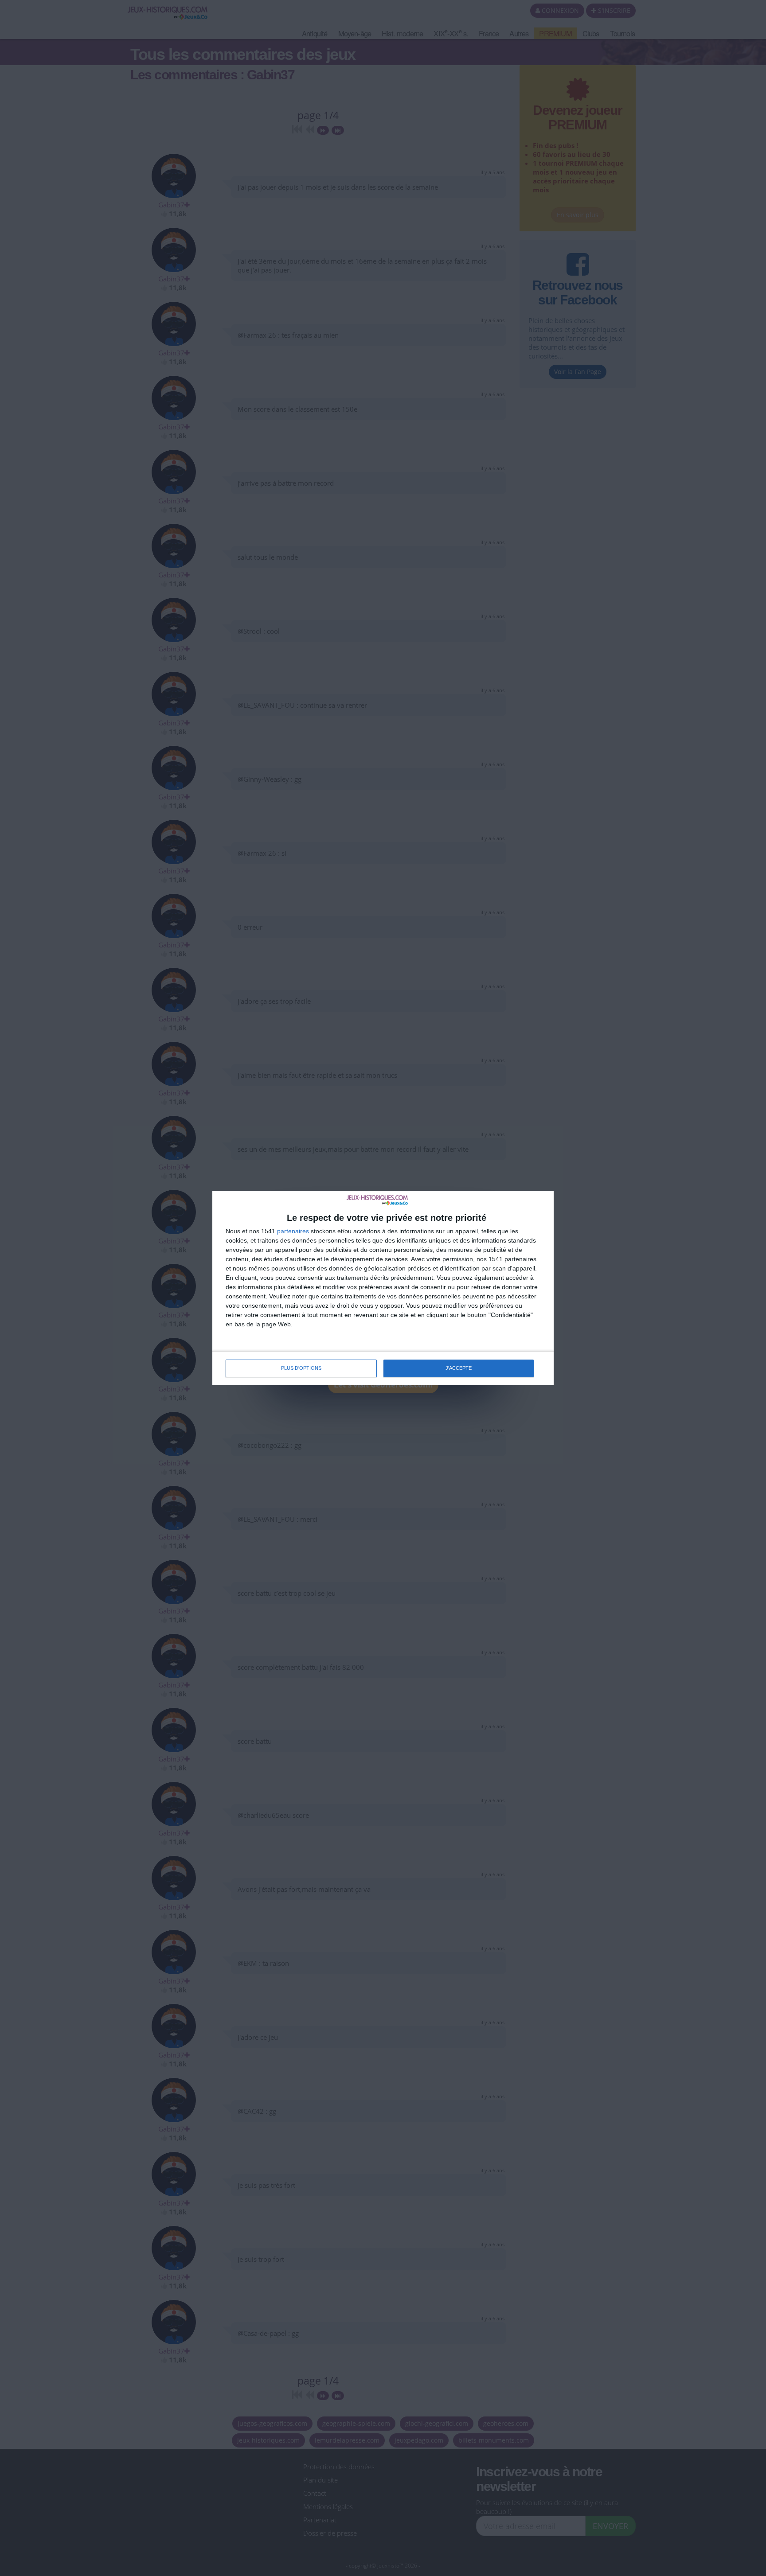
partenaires (293, 1231)
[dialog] (383, 1288)
